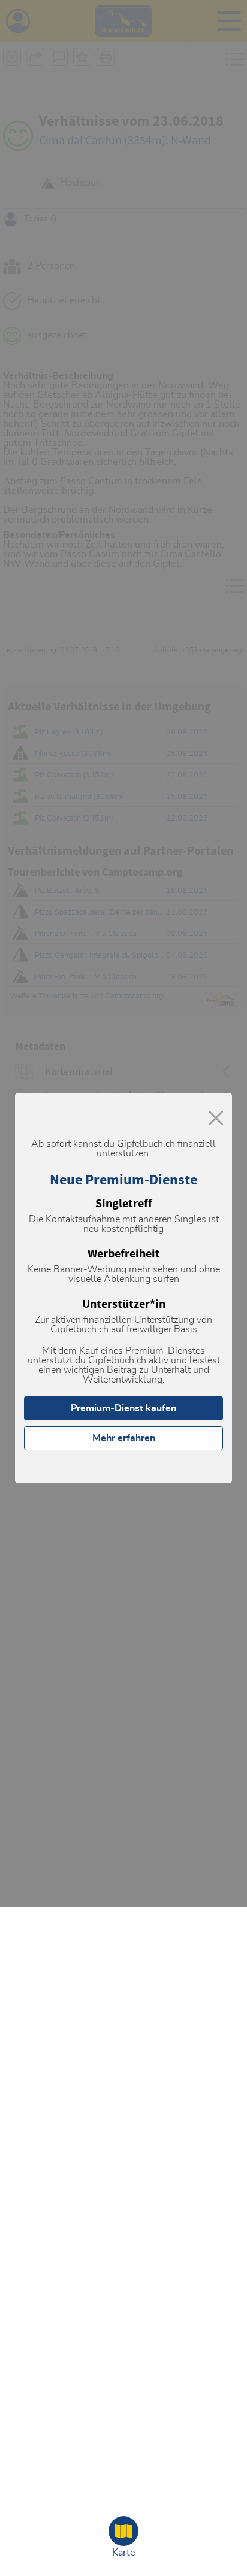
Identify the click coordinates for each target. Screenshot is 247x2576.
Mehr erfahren (124, 1438)
